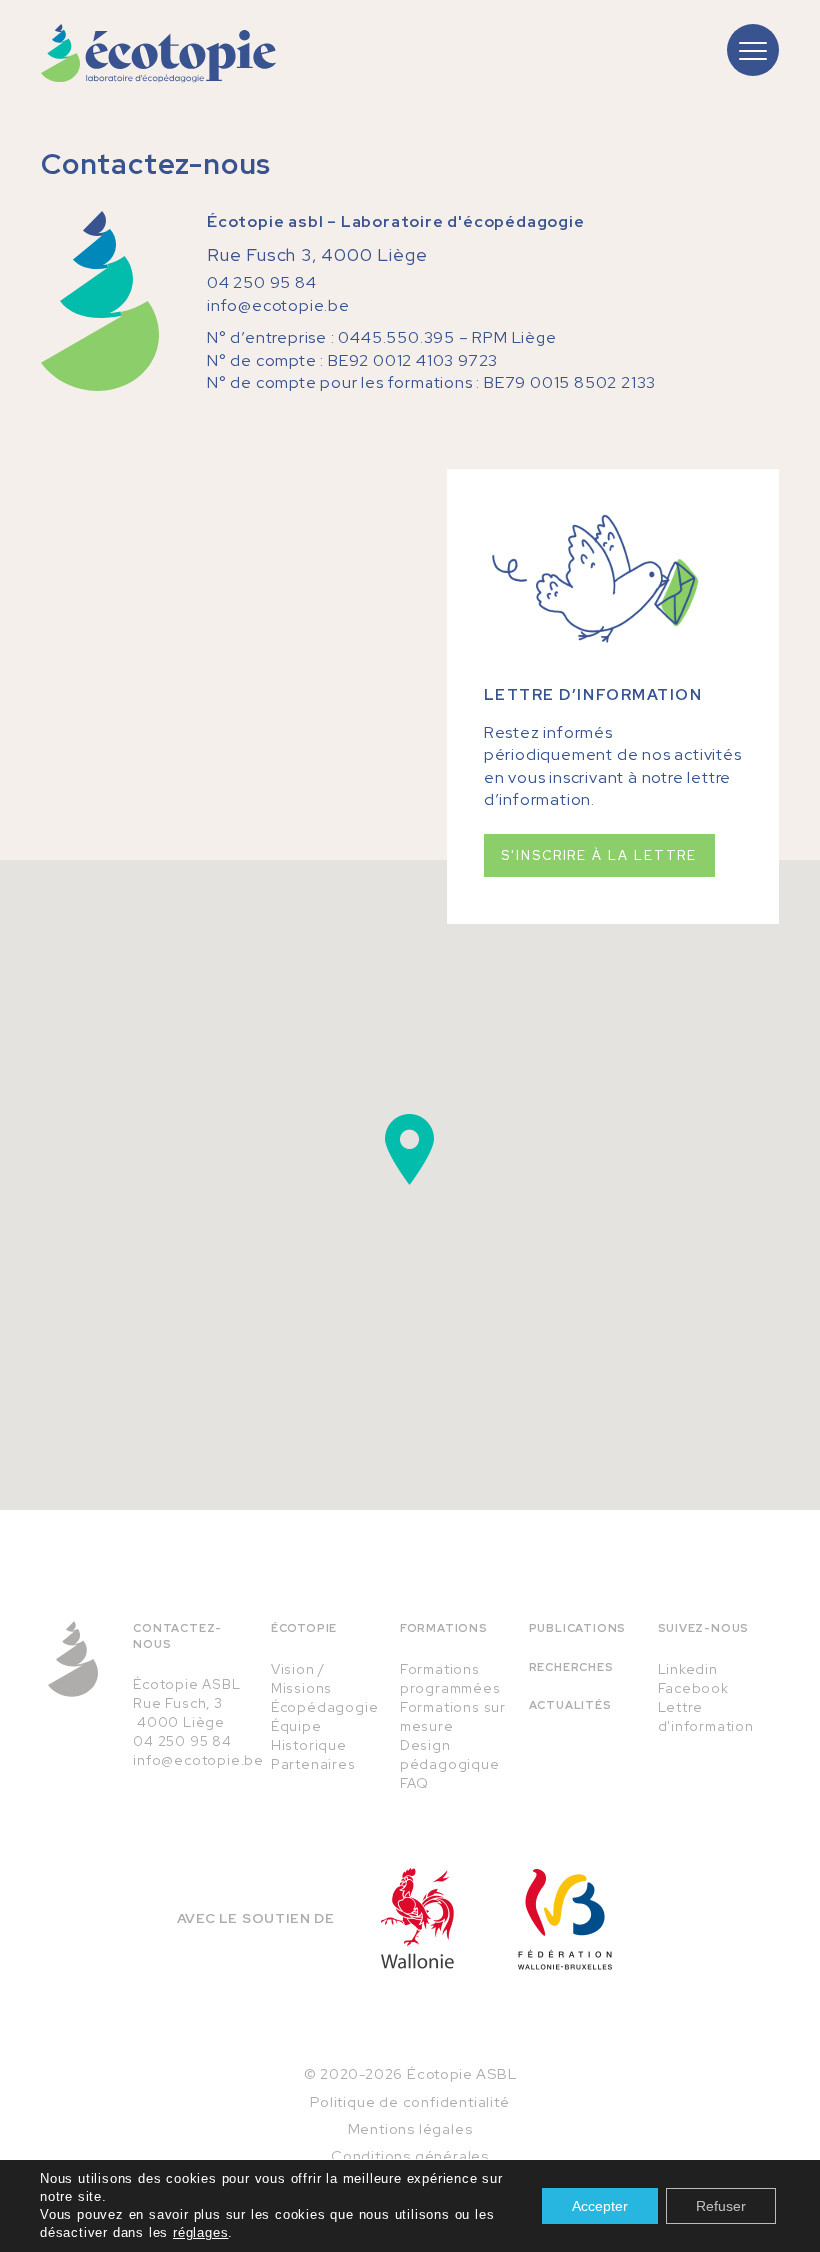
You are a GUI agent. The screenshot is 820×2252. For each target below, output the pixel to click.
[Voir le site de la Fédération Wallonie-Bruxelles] (565, 1919)
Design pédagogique (450, 1754)
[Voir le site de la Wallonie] (417, 1918)
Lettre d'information (706, 1716)
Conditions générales (410, 2155)
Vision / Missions (301, 1678)
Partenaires (313, 1764)
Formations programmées (450, 1678)
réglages (200, 2232)
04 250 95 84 (262, 282)
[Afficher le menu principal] (753, 50)
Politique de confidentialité (409, 2101)
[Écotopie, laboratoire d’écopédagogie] (159, 53)
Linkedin (688, 1669)
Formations (444, 1628)
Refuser (721, 2206)
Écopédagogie (325, 1707)
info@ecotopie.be (278, 305)
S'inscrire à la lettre (599, 855)
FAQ (414, 1783)
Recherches (571, 1667)
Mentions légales (410, 2128)
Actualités (570, 1705)
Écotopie (304, 1628)
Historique (309, 1745)
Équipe (296, 1726)
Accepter (600, 2206)
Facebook (693, 1688)
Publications (578, 1628)
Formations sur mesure (453, 1716)
